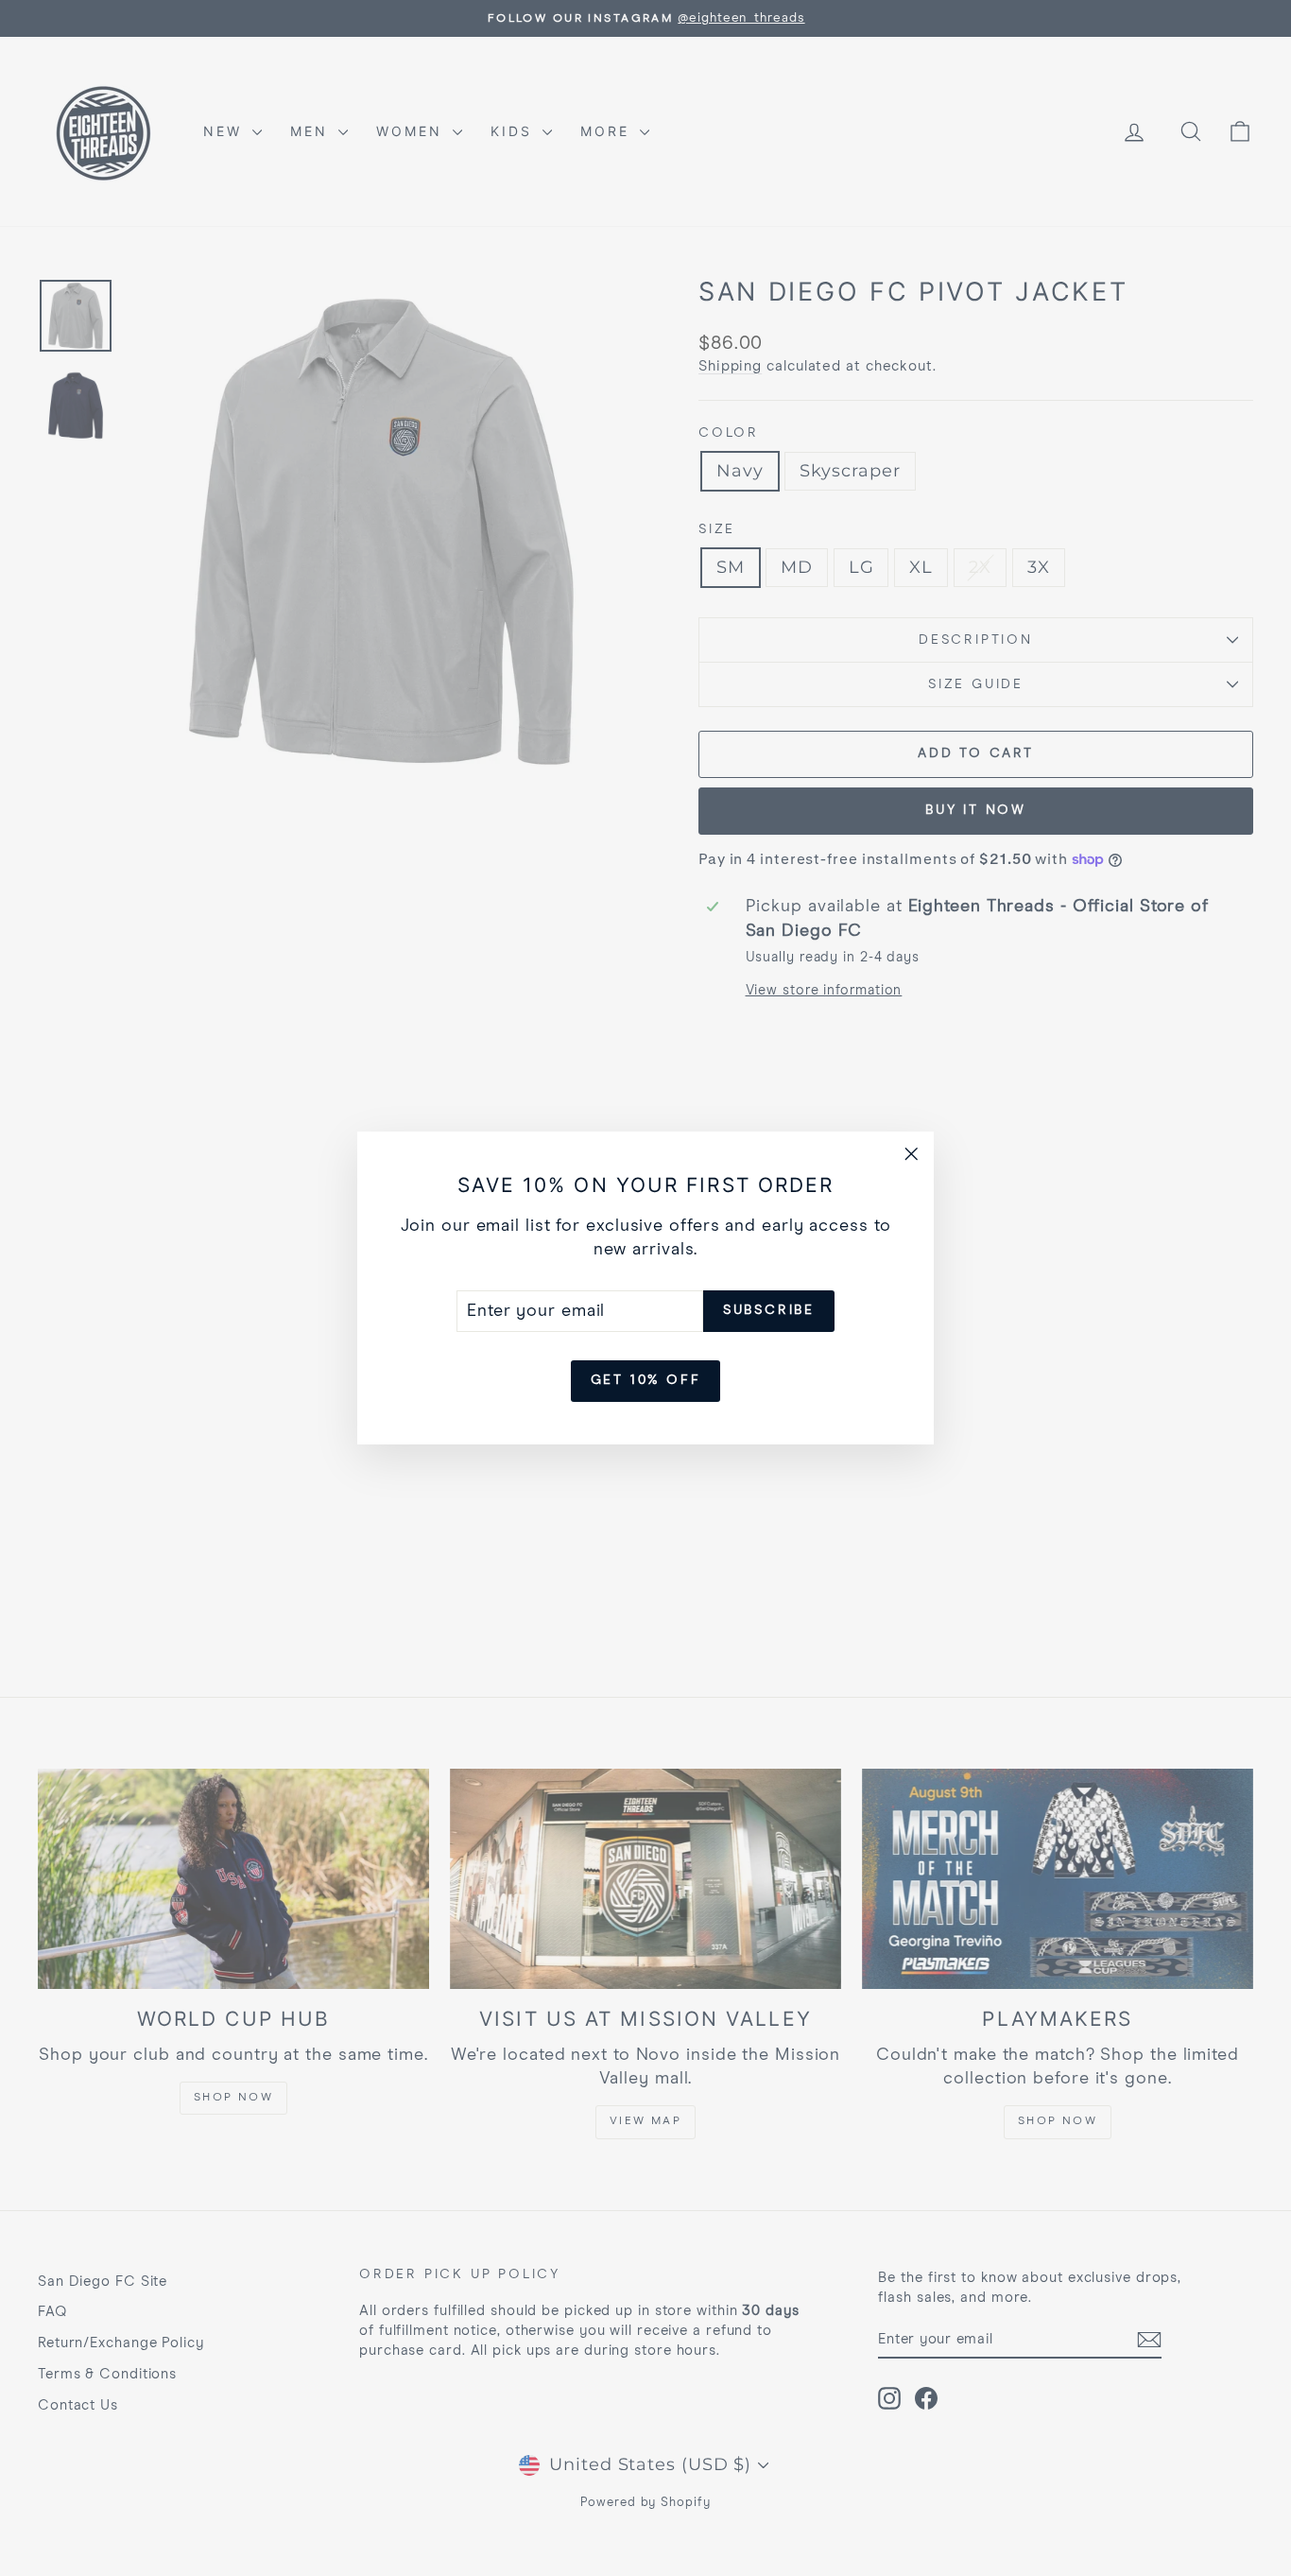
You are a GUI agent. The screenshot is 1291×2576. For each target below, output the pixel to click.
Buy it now (976, 810)
